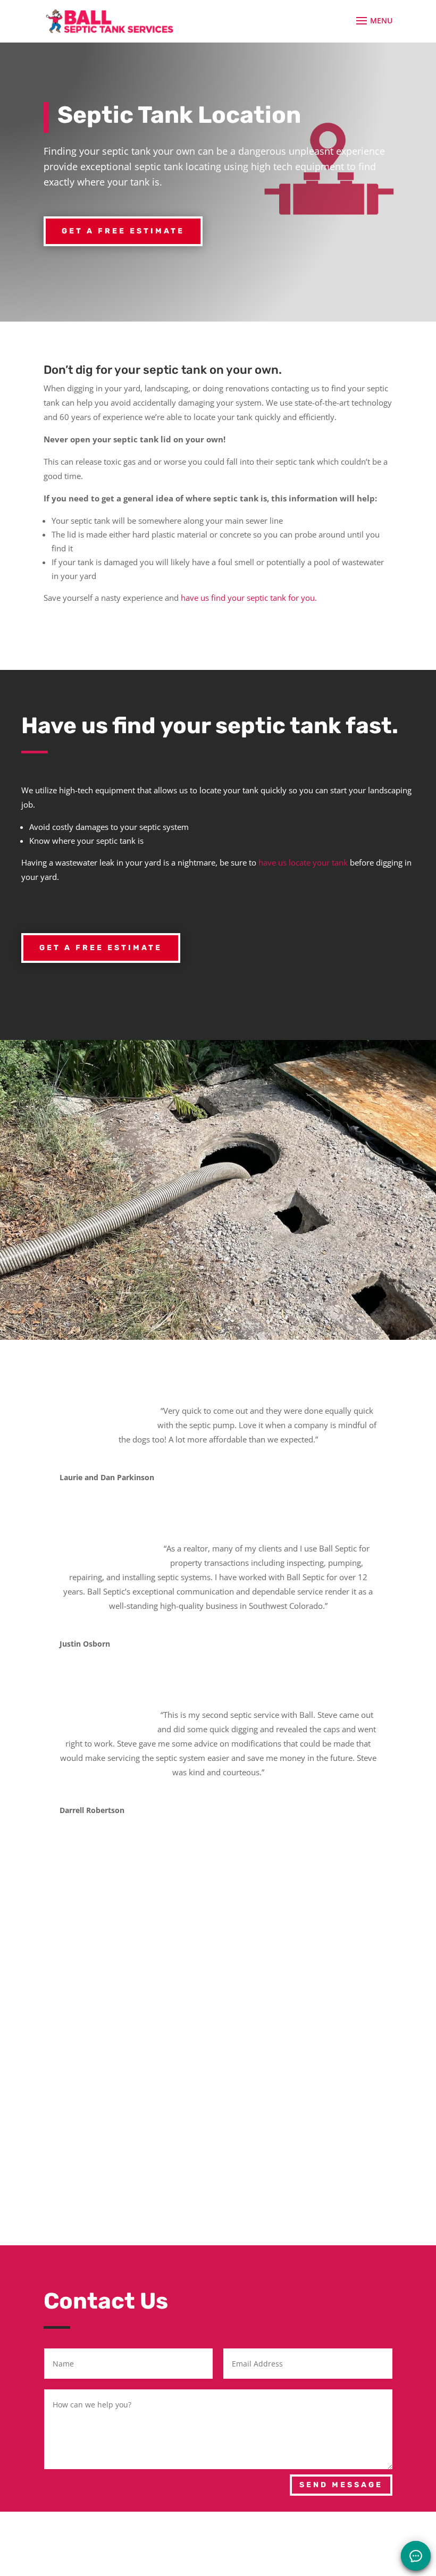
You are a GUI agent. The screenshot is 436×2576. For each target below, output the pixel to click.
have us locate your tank (303, 862)
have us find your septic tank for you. (249, 598)
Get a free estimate (123, 231)
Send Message (341, 2485)
